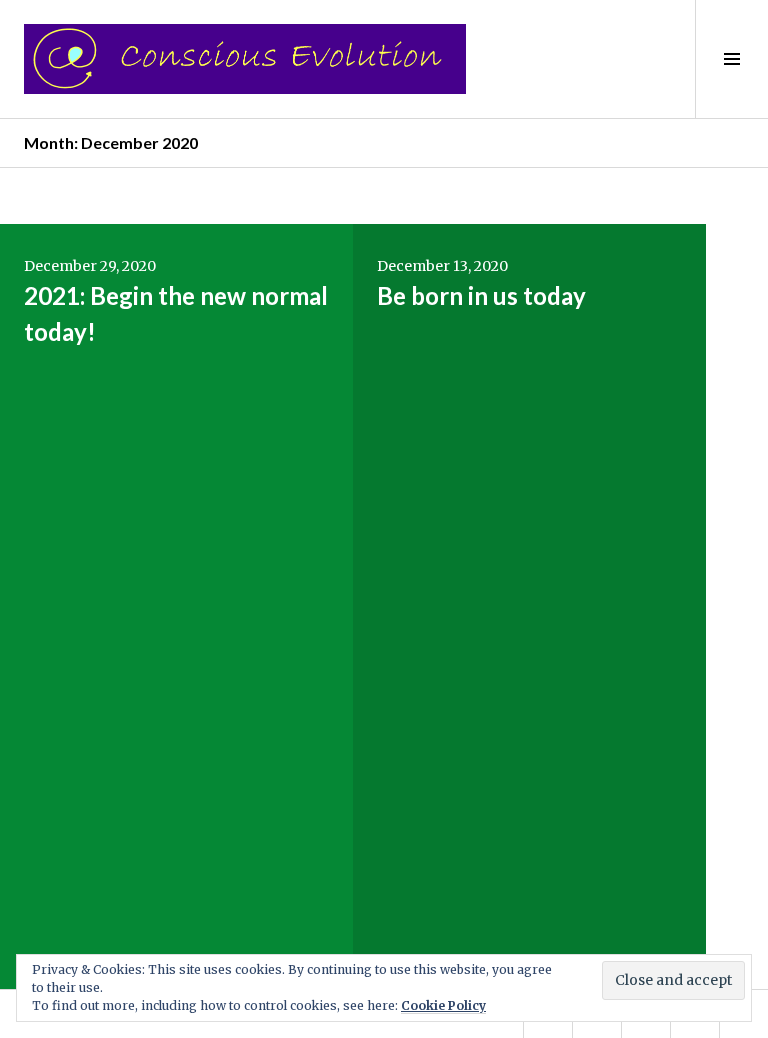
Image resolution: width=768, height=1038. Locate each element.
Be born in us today (481, 295)
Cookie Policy (443, 1005)
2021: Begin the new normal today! (176, 313)
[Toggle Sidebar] (731, 59)
